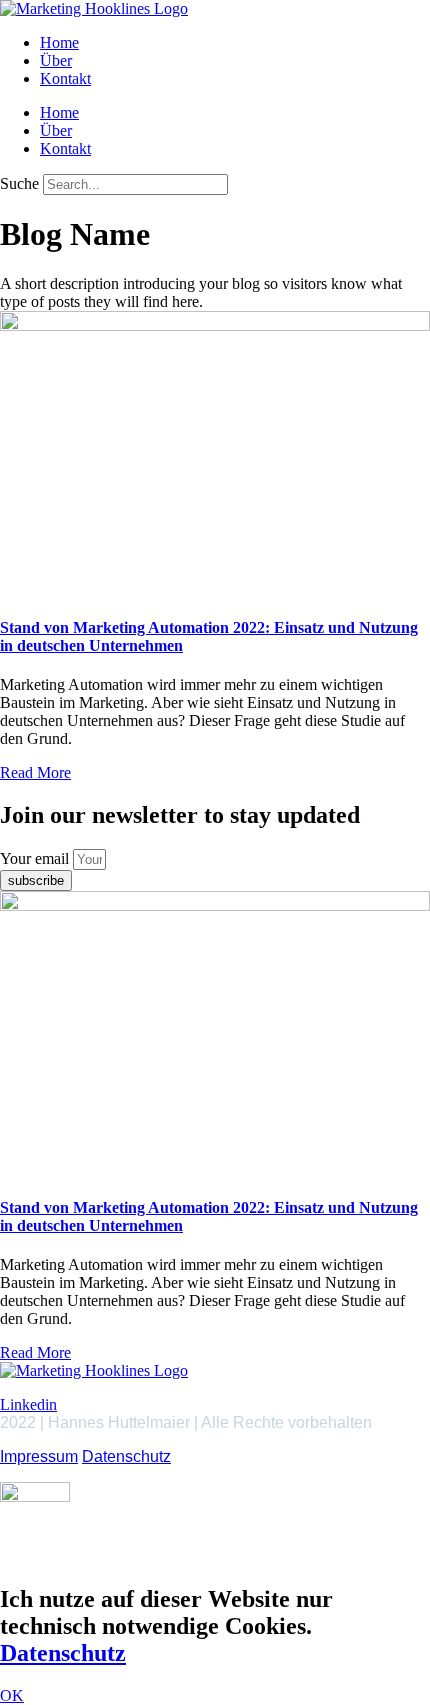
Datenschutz (126, 1456)
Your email (36, 858)
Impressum (39, 1456)
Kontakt (65, 78)
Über (56, 60)
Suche (19, 183)
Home (59, 42)
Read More (35, 772)
